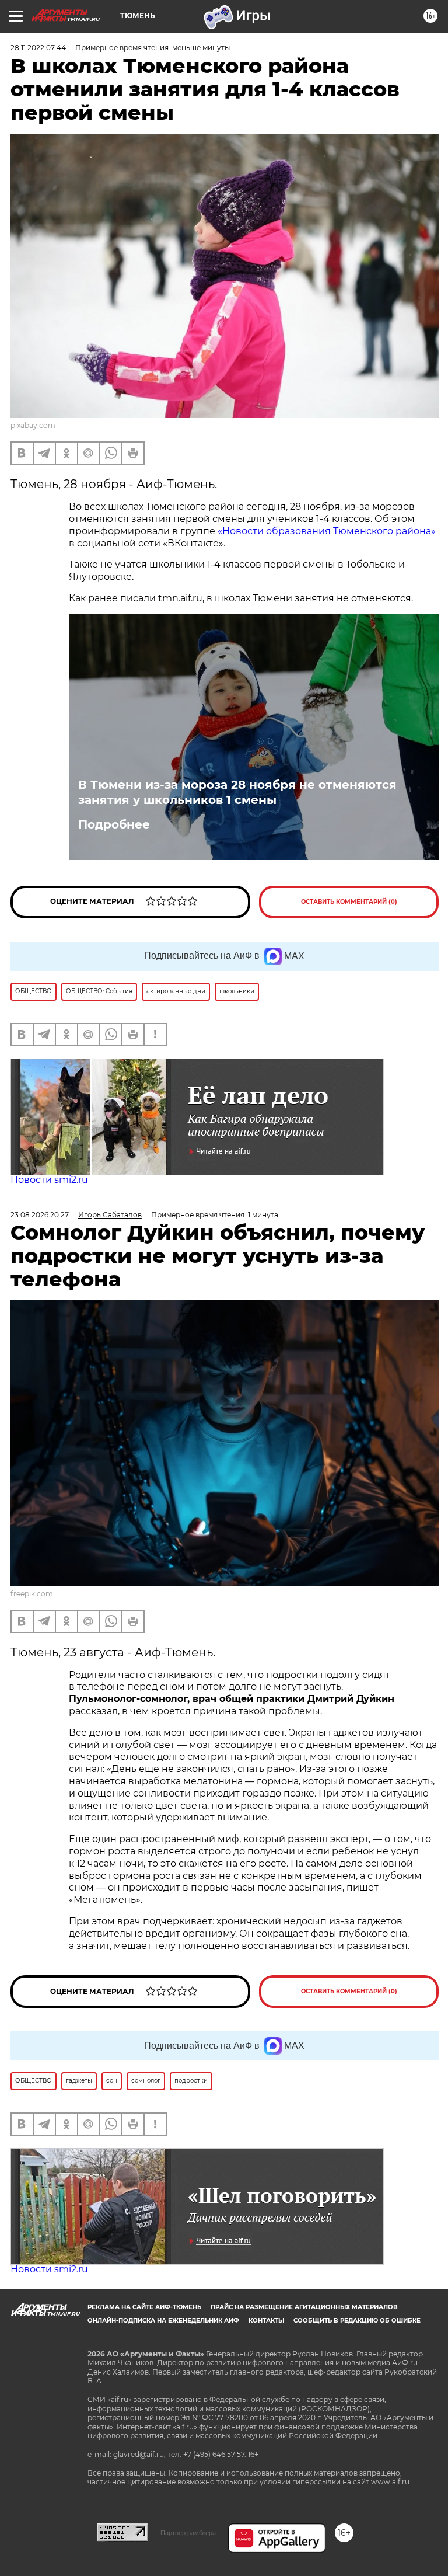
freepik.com (32, 1594)
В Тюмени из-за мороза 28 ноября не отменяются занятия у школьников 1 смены (237, 792)
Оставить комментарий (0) (349, 902)
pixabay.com (33, 425)
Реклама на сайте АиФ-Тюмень (144, 2307)
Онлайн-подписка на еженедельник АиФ (163, 2321)
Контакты (266, 2321)
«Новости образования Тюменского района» (327, 531)
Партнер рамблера (188, 2533)
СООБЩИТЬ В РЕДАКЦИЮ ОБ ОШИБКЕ (357, 2321)
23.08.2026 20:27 (40, 1215)
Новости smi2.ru (49, 1180)
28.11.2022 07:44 (38, 48)
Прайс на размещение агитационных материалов (304, 2307)
